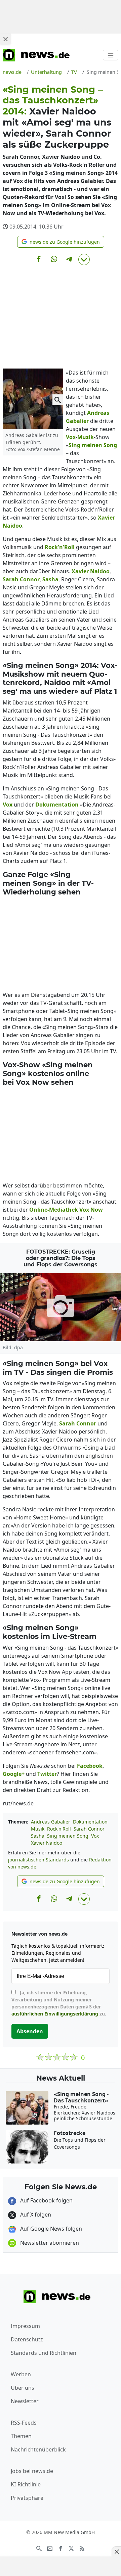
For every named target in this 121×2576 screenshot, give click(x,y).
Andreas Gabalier (51, 1822)
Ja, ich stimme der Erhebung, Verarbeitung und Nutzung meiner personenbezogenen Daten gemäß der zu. (59, 2003)
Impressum (25, 2326)
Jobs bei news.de (32, 2471)
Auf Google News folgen (50, 2229)
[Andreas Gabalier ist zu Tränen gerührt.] (33, 398)
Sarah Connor (89, 1829)
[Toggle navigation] (111, 55)
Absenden (30, 2031)
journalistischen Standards (38, 1860)
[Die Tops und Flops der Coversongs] (61, 1307)
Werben (21, 2374)
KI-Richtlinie (26, 2484)
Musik (38, 1829)
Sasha (38, 1836)
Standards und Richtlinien (44, 2353)
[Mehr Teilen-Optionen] (84, 259)
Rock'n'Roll (59, 1829)
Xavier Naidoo (47, 1843)
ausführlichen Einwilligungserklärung (55, 2014)
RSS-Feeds (24, 2423)
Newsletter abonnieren (49, 2243)
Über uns (23, 2388)
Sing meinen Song (68, 1836)
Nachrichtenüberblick (38, 2449)
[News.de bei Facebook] (61, 2548)
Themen (21, 2436)
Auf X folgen (35, 2215)
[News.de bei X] (71, 2548)
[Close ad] (5, 39)
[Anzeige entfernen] (116, 2551)
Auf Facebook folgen (46, 2200)
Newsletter (25, 2401)
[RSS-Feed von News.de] (82, 2548)
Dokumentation (90, 1822)
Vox (95, 1836)
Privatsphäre (27, 2498)
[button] (61, 242)
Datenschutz (27, 2339)
